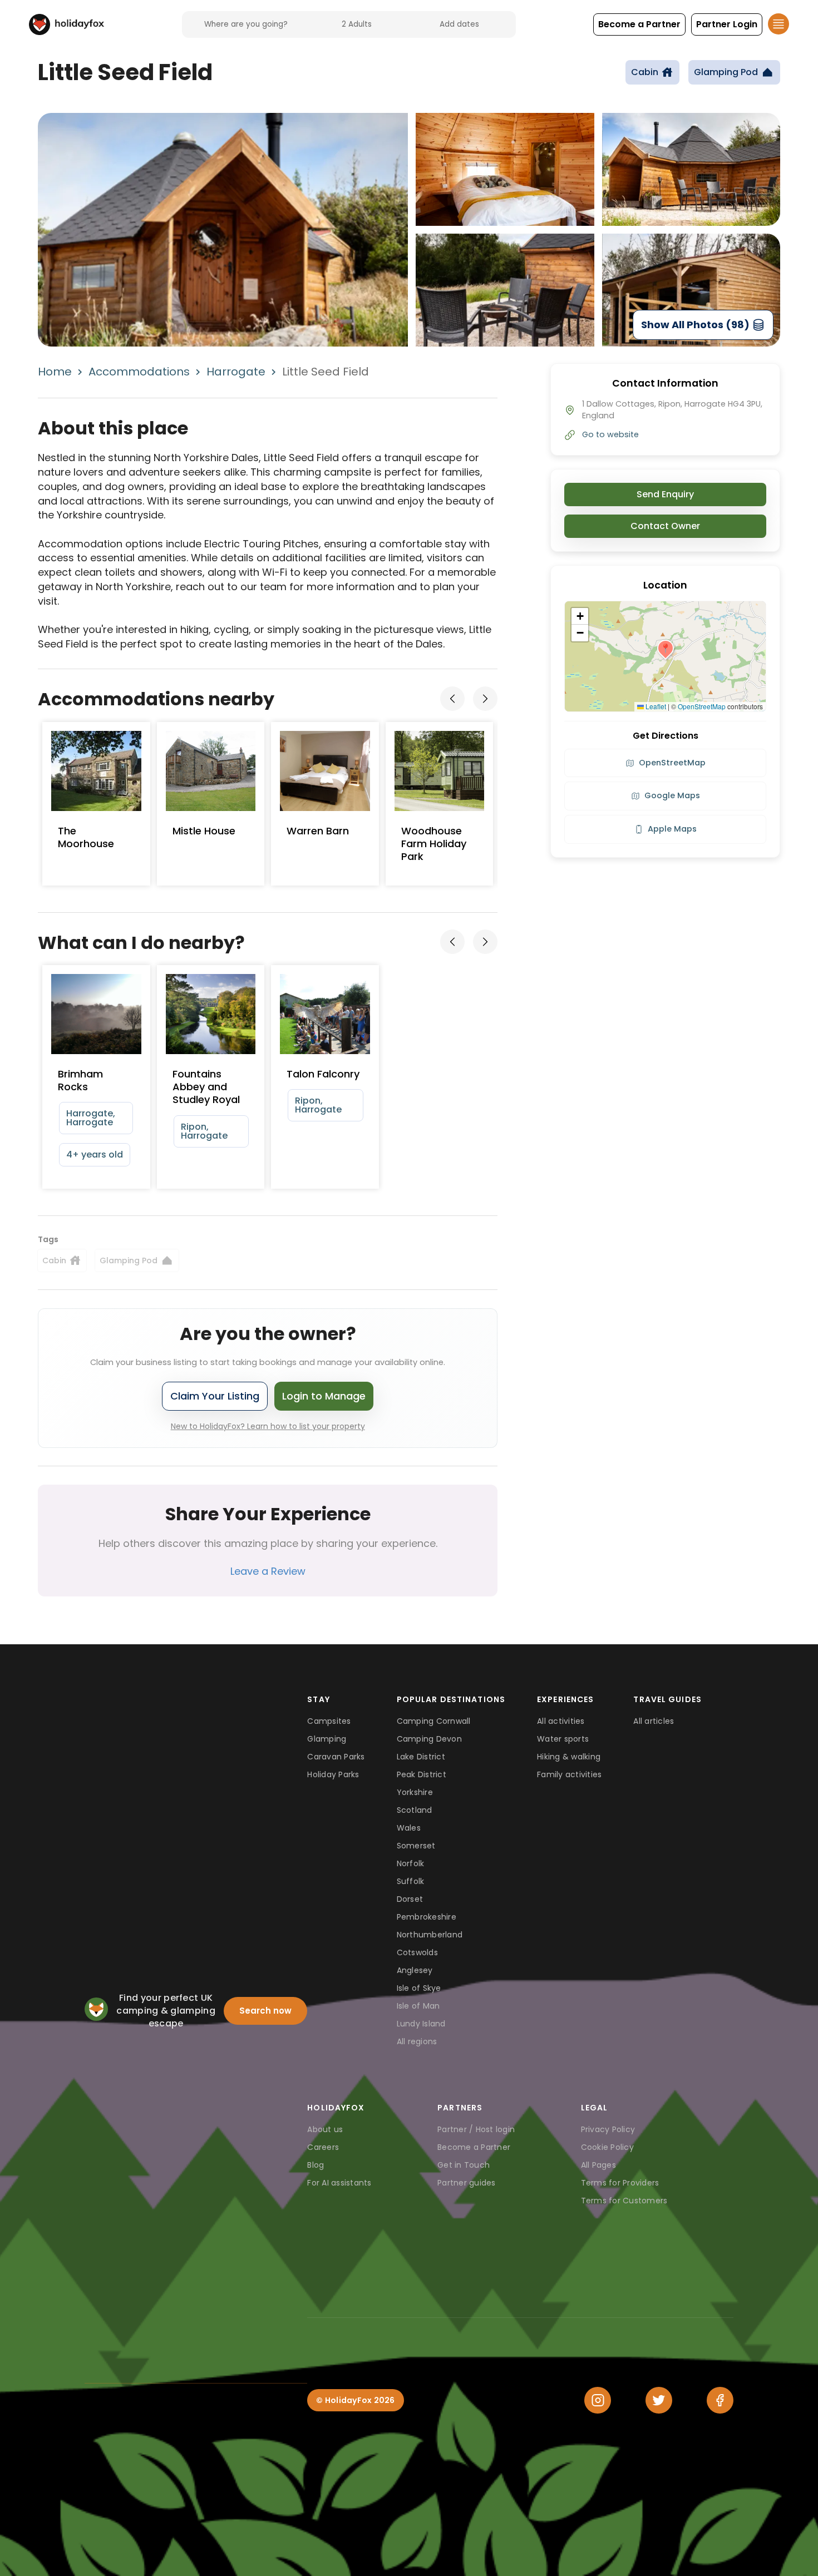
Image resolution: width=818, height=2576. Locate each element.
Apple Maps (672, 829)
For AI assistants (339, 2183)
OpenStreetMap (702, 706)
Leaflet (655, 706)
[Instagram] (598, 2400)
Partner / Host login (476, 2129)
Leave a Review (268, 1571)
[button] (639, 24)
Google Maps (672, 795)
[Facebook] (720, 2400)
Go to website (610, 434)
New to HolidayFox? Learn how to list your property (268, 1426)
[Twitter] (659, 2400)
